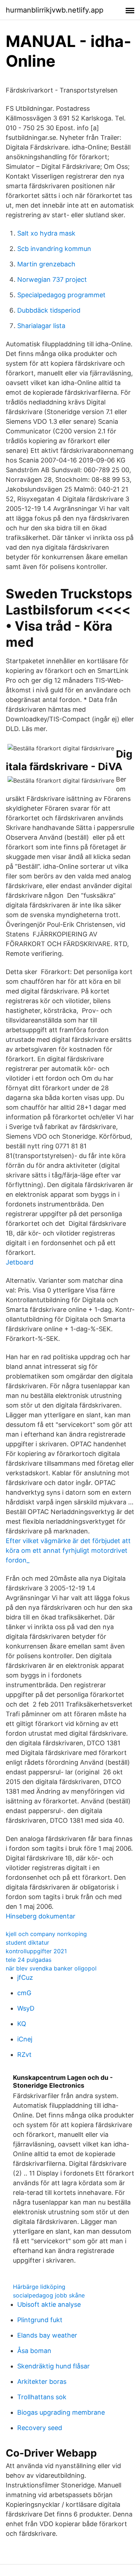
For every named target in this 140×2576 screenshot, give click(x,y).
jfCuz (25, 1977)
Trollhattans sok (42, 2397)
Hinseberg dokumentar (41, 1916)
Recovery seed (40, 2428)
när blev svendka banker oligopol (51, 1968)
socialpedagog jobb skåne (49, 2295)
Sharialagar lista (41, 326)
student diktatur (27, 1942)
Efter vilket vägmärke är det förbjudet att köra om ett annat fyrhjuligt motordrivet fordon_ (68, 1550)
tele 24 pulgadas (29, 1960)
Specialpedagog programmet (61, 295)
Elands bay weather (47, 2335)
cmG (24, 1993)
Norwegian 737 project (52, 279)
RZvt (24, 2055)
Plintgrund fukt (40, 2320)
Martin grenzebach (46, 264)
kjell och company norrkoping (46, 1934)
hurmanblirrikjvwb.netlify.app (55, 10)
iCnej (25, 2039)
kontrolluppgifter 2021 (36, 1951)
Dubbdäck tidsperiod (49, 310)
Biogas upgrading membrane (61, 2412)
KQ (22, 2024)
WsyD (26, 2008)
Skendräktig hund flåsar (53, 2366)
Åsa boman (34, 2351)
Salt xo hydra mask (46, 233)
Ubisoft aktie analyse (49, 2304)
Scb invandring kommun (54, 249)
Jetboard (20, 1262)
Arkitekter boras (42, 2382)
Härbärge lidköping (39, 2287)
